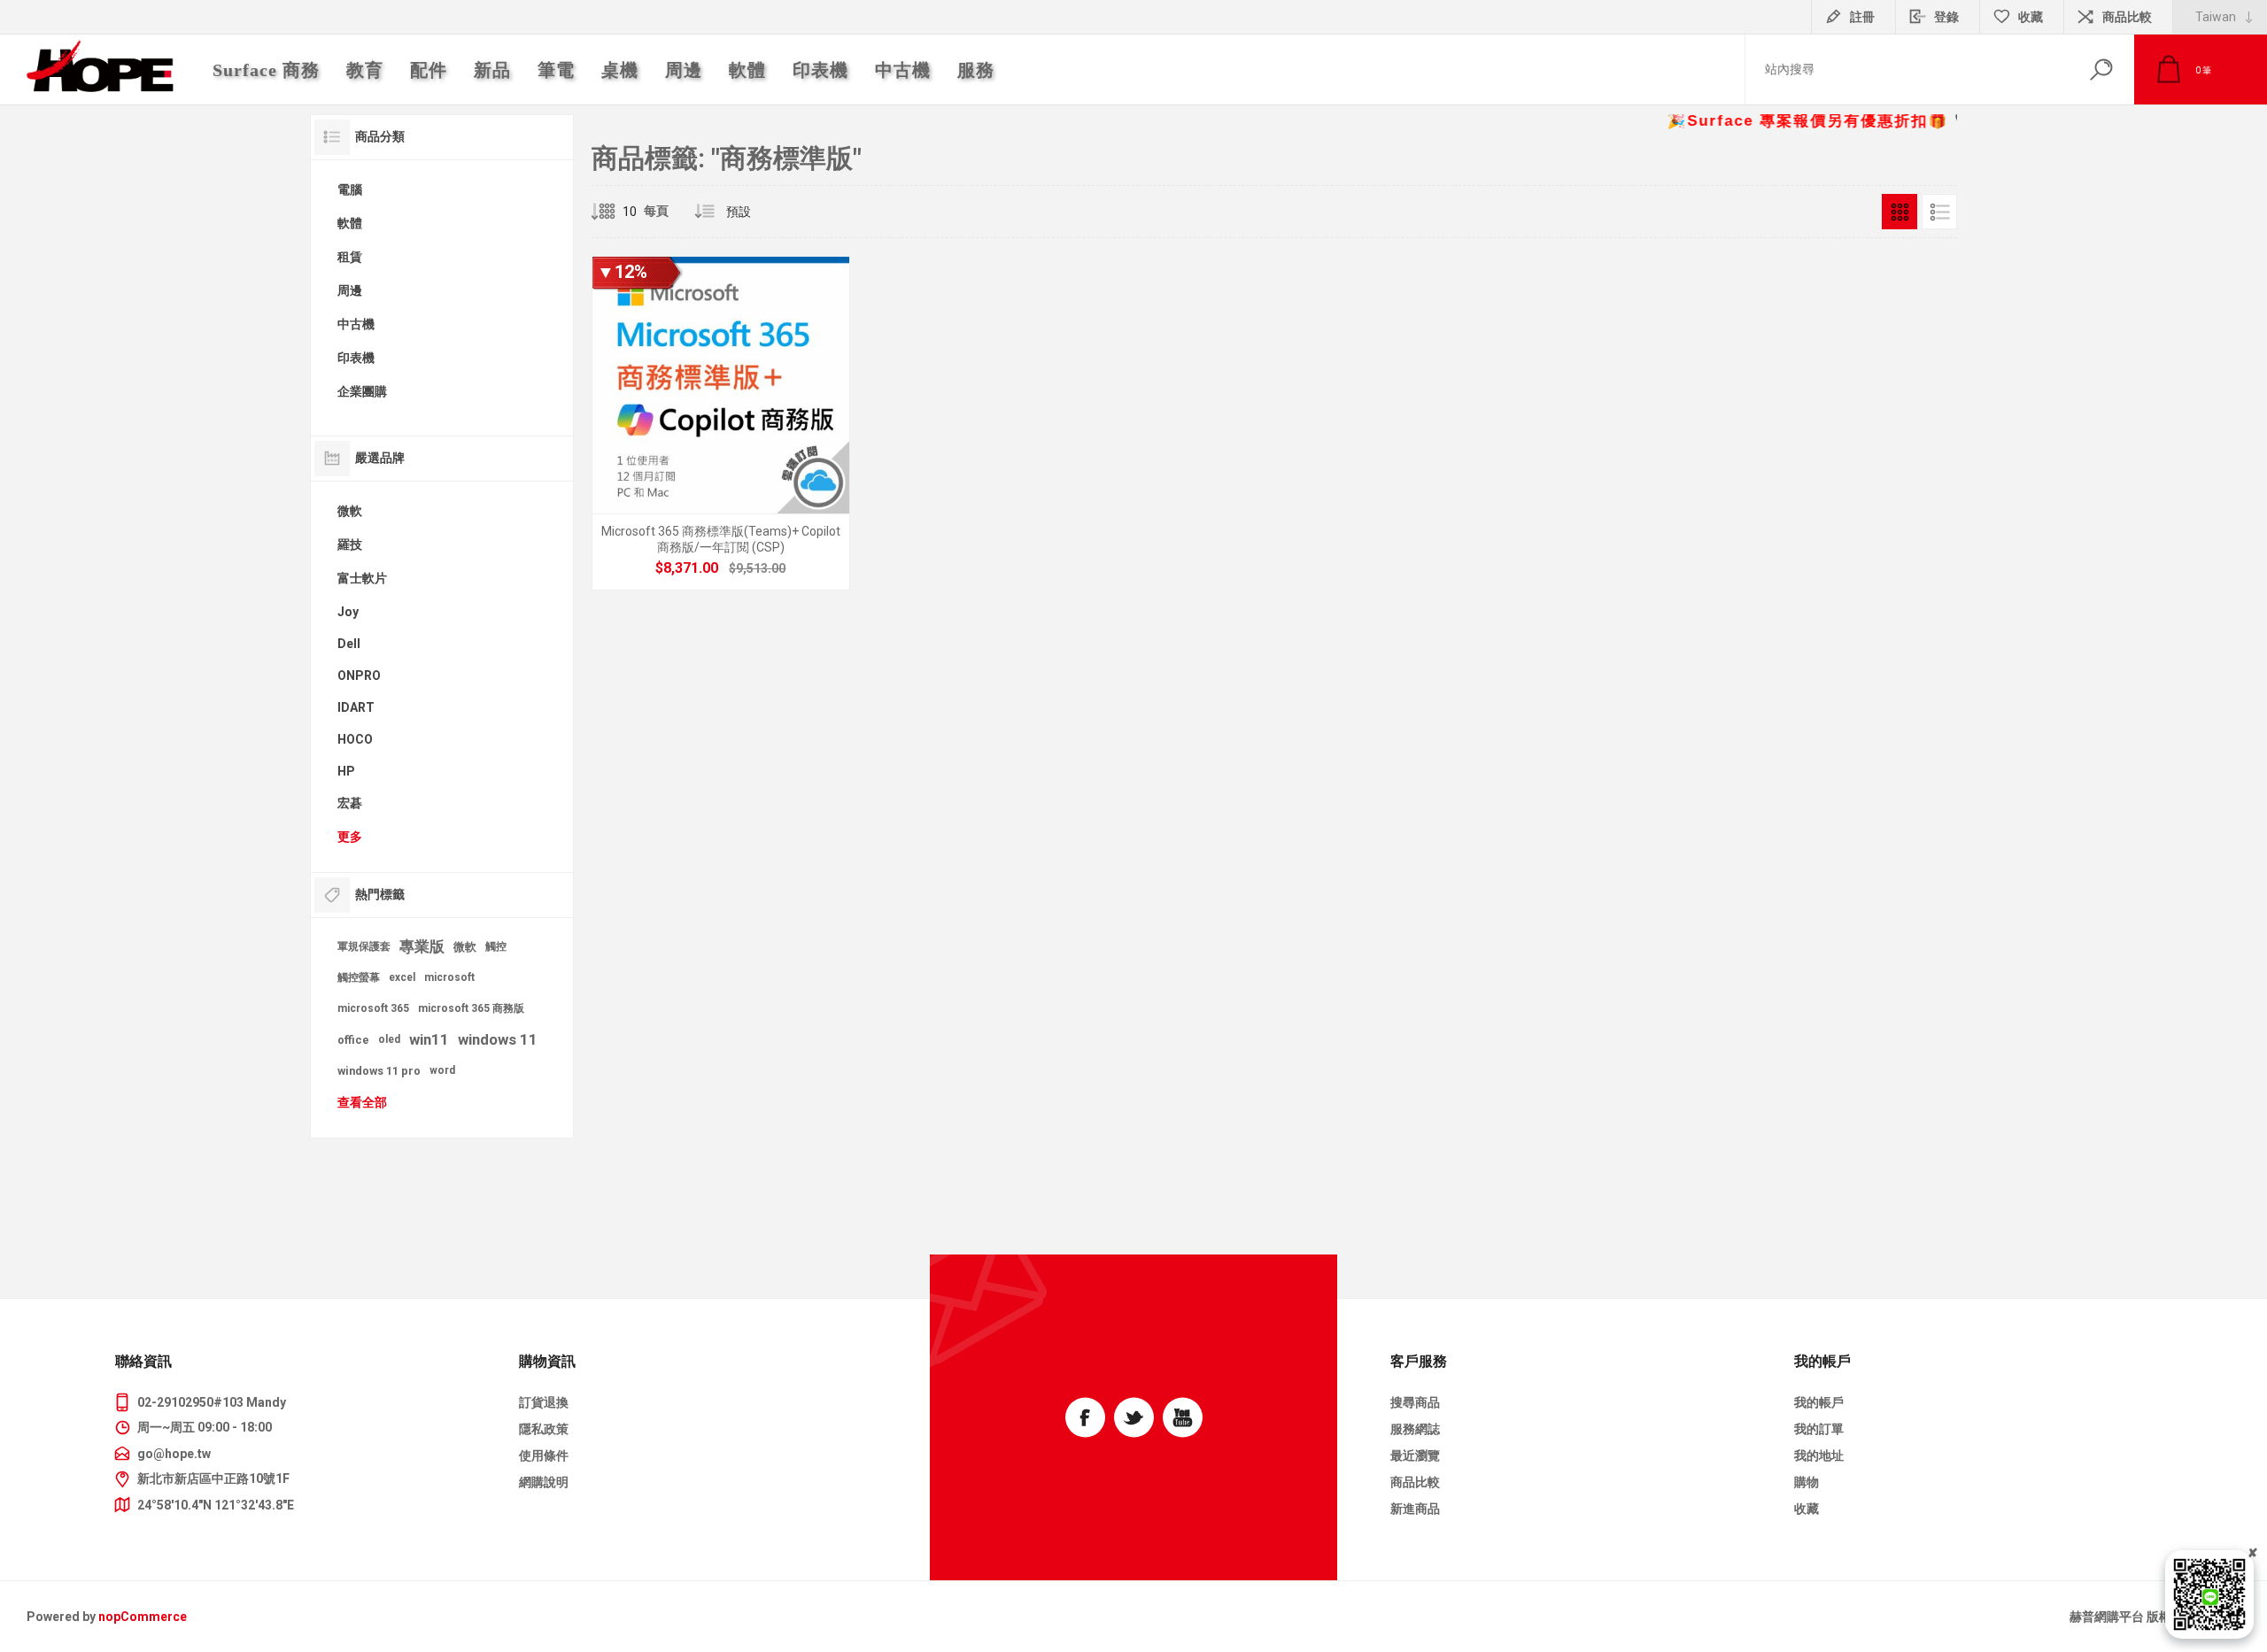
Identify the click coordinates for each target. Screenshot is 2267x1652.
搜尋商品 (1415, 1402)
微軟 (350, 511)
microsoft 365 (373, 1008)
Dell (349, 644)
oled (389, 1039)
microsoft (449, 977)
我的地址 (1819, 1455)
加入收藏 (785, 535)
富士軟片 (362, 578)
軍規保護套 (364, 946)
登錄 (1946, 17)
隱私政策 (544, 1429)
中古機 (356, 324)
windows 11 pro (379, 1071)
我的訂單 (1819, 1429)
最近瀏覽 (1415, 1455)
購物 (1807, 1482)
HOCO (355, 739)
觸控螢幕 (359, 977)
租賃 (350, 257)
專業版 (422, 946)
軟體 (350, 223)
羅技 (350, 544)
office (353, 1040)
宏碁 (350, 803)
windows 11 (498, 1039)
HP (346, 771)
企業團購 (362, 391)
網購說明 (544, 1482)
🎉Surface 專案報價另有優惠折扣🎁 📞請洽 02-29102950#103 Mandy (1925, 121)
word (442, 1070)
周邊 (350, 290)
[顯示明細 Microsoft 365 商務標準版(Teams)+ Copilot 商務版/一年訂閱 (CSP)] (721, 423)
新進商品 (1415, 1509)
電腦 (350, 189)
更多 (350, 837)
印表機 (356, 358)
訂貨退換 (544, 1402)
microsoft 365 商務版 (471, 1008)
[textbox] (1907, 69)
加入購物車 (700, 535)
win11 (429, 1039)
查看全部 (362, 1102)
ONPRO (359, 675)
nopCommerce (143, 1617)
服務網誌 (1415, 1429)
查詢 (2101, 69)
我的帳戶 (1819, 1402)
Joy (348, 612)
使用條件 (544, 1455)
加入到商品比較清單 (825, 535)
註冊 (1862, 17)
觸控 (496, 946)
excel (402, 977)
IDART (356, 707)
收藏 (1807, 1509)
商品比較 (2127, 17)
